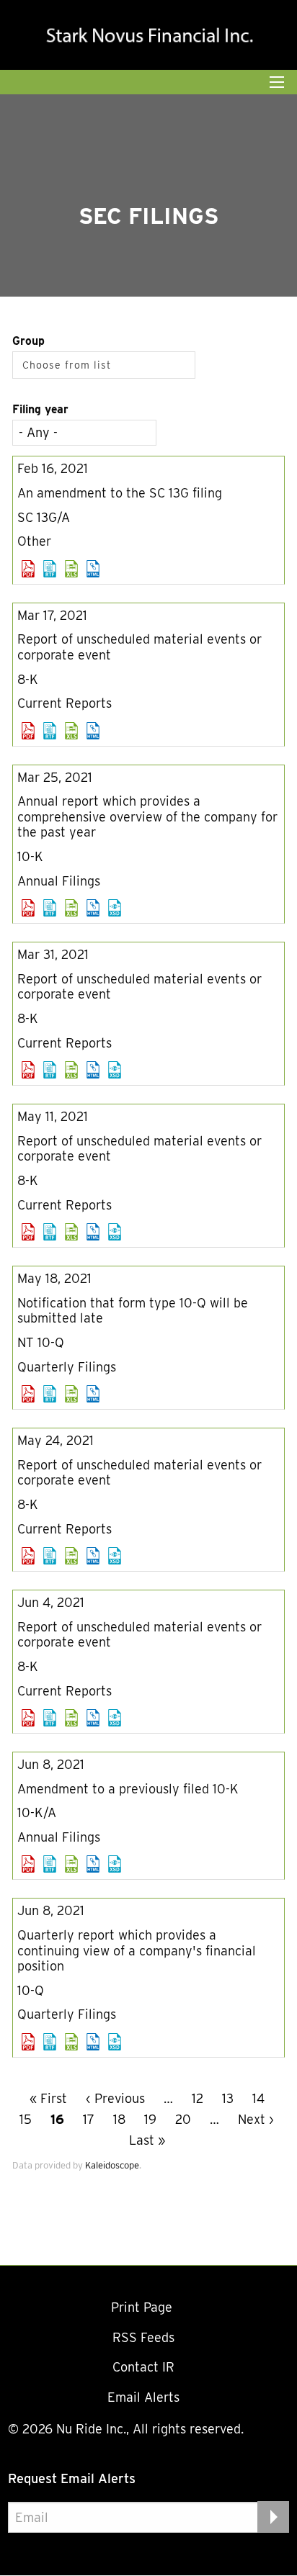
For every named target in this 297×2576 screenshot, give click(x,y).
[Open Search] (277, 82)
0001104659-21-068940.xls (71, 1394)
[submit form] (273, 2517)
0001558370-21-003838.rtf (50, 1070)
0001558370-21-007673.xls (71, 1556)
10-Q (31, 1990)
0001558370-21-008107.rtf (50, 1864)
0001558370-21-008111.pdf (28, 2042)
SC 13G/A (44, 517)
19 (150, 2119)
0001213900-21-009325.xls (71, 569)
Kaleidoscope (112, 2165)
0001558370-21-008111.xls (71, 2042)
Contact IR (143, 2367)
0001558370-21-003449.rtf (50, 908)
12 (198, 2098)
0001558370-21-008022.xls (71, 1718)
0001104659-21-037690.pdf (28, 731)
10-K (30, 856)
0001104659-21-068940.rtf (50, 1394)
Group (28, 341)
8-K (28, 679)
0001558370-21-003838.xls (71, 1070)
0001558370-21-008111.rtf (50, 2042)
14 (258, 2098)
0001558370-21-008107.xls (71, 1864)
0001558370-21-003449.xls (71, 908)
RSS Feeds (143, 2337)
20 (183, 2119)
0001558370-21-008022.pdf (28, 1718)
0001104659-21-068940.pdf (28, 1394)
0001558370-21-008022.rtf (50, 1718)
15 (26, 2119)
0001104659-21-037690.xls (71, 731)
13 (228, 2098)
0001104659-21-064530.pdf (28, 1232)
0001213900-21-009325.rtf (50, 569)
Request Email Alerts (72, 2478)
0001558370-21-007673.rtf (50, 1556)
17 (89, 2119)
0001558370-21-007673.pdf (28, 1556)
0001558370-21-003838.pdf (28, 1070)
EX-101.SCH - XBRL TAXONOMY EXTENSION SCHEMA (115, 908)
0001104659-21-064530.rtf (50, 1232)
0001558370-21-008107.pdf (28, 1864)
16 (57, 2119)
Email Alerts (143, 2397)
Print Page (143, 2307)
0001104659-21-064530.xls (71, 1232)
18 (119, 2119)
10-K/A (37, 1812)
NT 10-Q (41, 1342)
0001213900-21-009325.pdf (28, 569)
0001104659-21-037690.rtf (50, 731)
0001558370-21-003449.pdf (28, 908)
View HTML (93, 569)
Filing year (40, 409)
